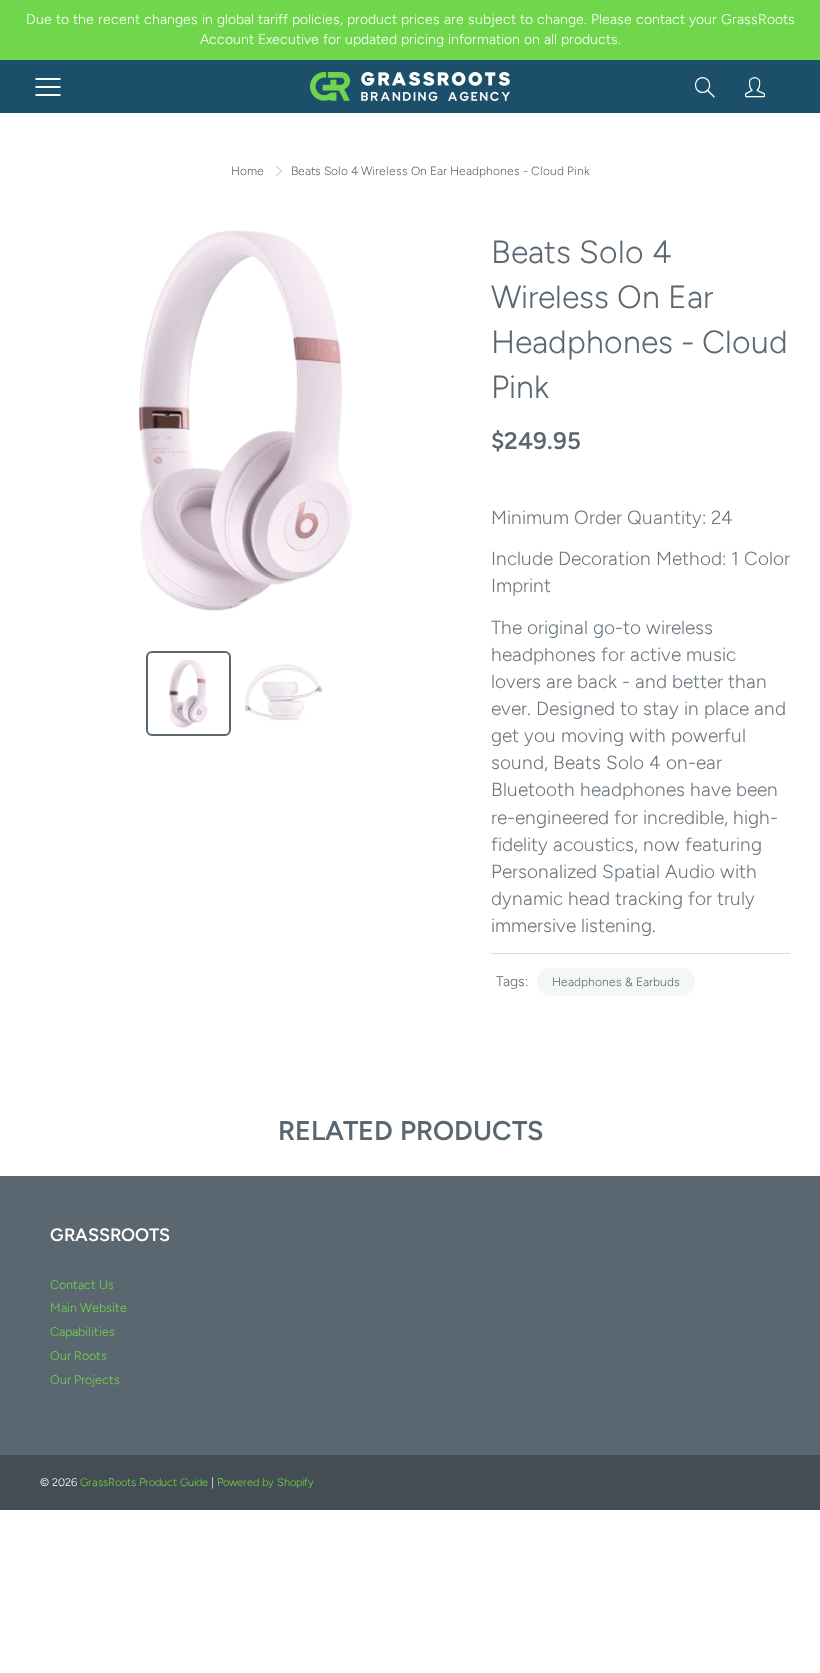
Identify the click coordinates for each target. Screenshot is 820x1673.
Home (247, 171)
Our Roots (78, 1355)
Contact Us (82, 1284)
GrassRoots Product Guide (144, 1482)
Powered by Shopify (265, 1482)
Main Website (88, 1307)
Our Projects (85, 1379)
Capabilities (82, 1331)
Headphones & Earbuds (616, 982)
